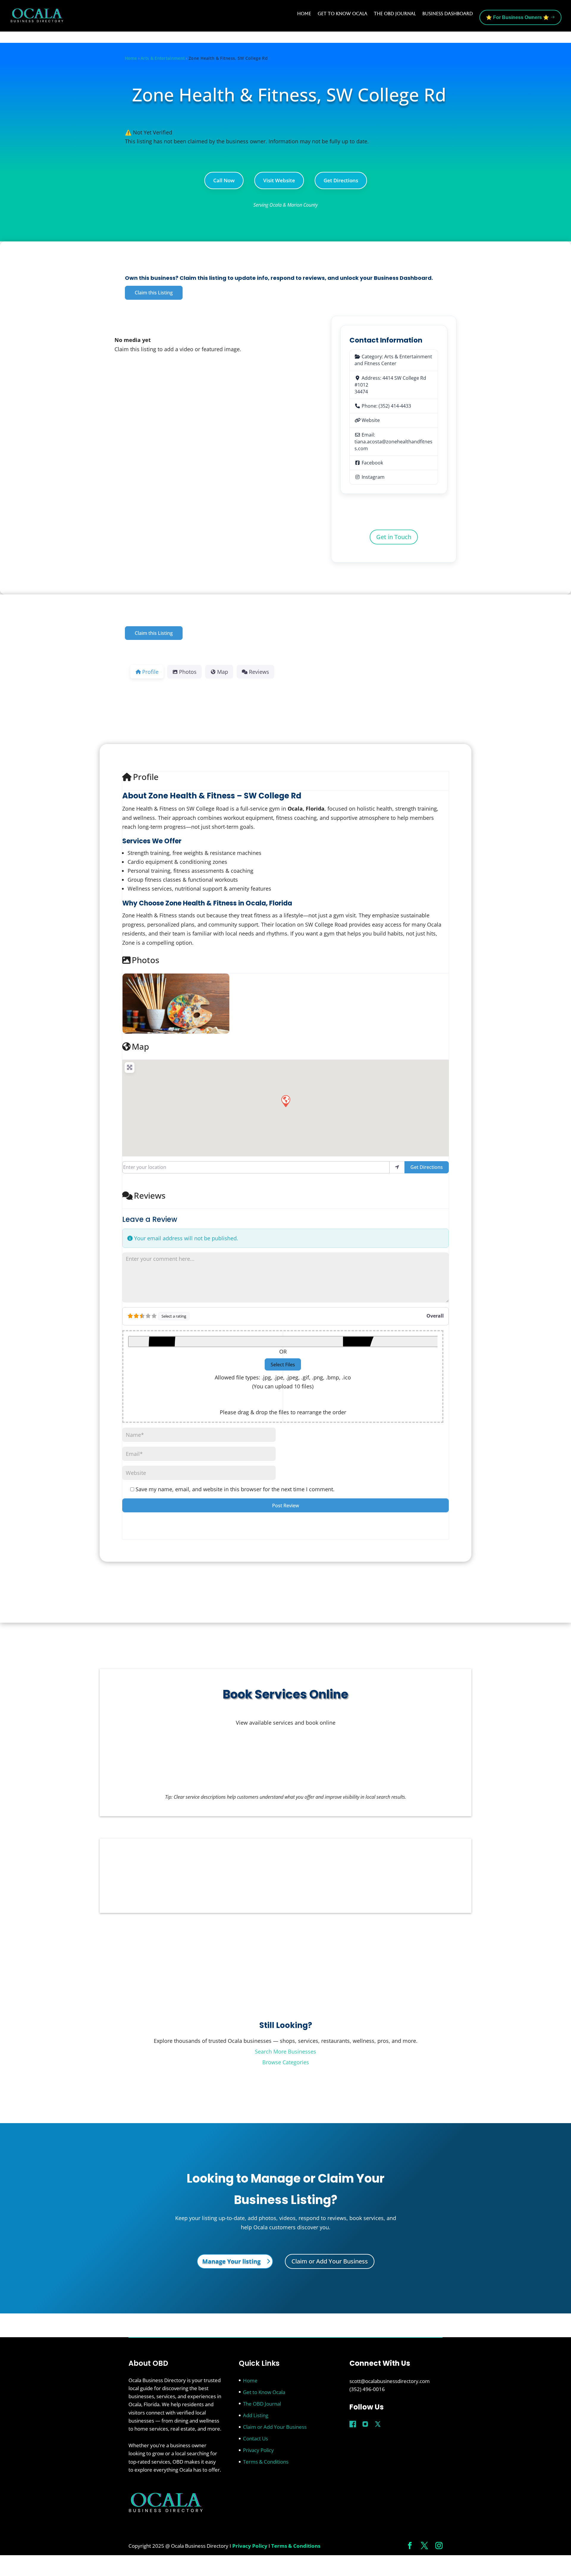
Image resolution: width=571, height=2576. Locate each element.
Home (304, 14)
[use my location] (397, 1167)
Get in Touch (394, 537)
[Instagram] (365, 2424)
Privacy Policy (258, 2450)
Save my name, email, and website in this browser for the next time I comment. (235, 1489)
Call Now (224, 180)
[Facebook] (353, 2424)
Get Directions (341, 180)
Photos (146, 960)
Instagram (373, 477)
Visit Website (279, 180)
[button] (285, 1101)
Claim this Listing (154, 293)
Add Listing (256, 2415)
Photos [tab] (188, 672)
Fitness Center (380, 363)
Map (140, 1046)
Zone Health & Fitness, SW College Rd (289, 95)
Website (371, 420)
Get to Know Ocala (342, 14)
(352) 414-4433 (395, 406)
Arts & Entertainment (163, 58)
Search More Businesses (285, 2051)
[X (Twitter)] (378, 2424)
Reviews (150, 1195)
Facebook (372, 463)
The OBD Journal (395, 14)
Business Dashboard (448, 14)
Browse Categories (286, 2062)
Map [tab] (223, 672)
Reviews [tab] (259, 672)
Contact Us (255, 2438)
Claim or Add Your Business (330, 2261)
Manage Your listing (231, 2261)
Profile (146, 777)
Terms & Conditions (266, 2462)
